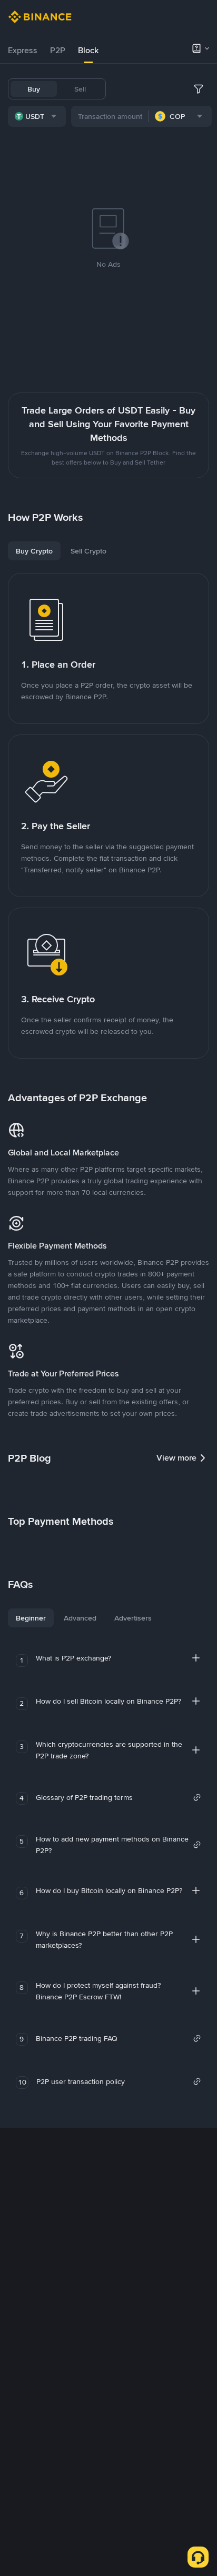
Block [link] (88, 50)
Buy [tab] (34, 89)
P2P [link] (58, 50)
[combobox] (37, 116)
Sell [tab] (80, 89)
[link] (119, 1797)
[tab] (23, 51)
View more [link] (176, 1458)
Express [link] (23, 50)
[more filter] (199, 89)
